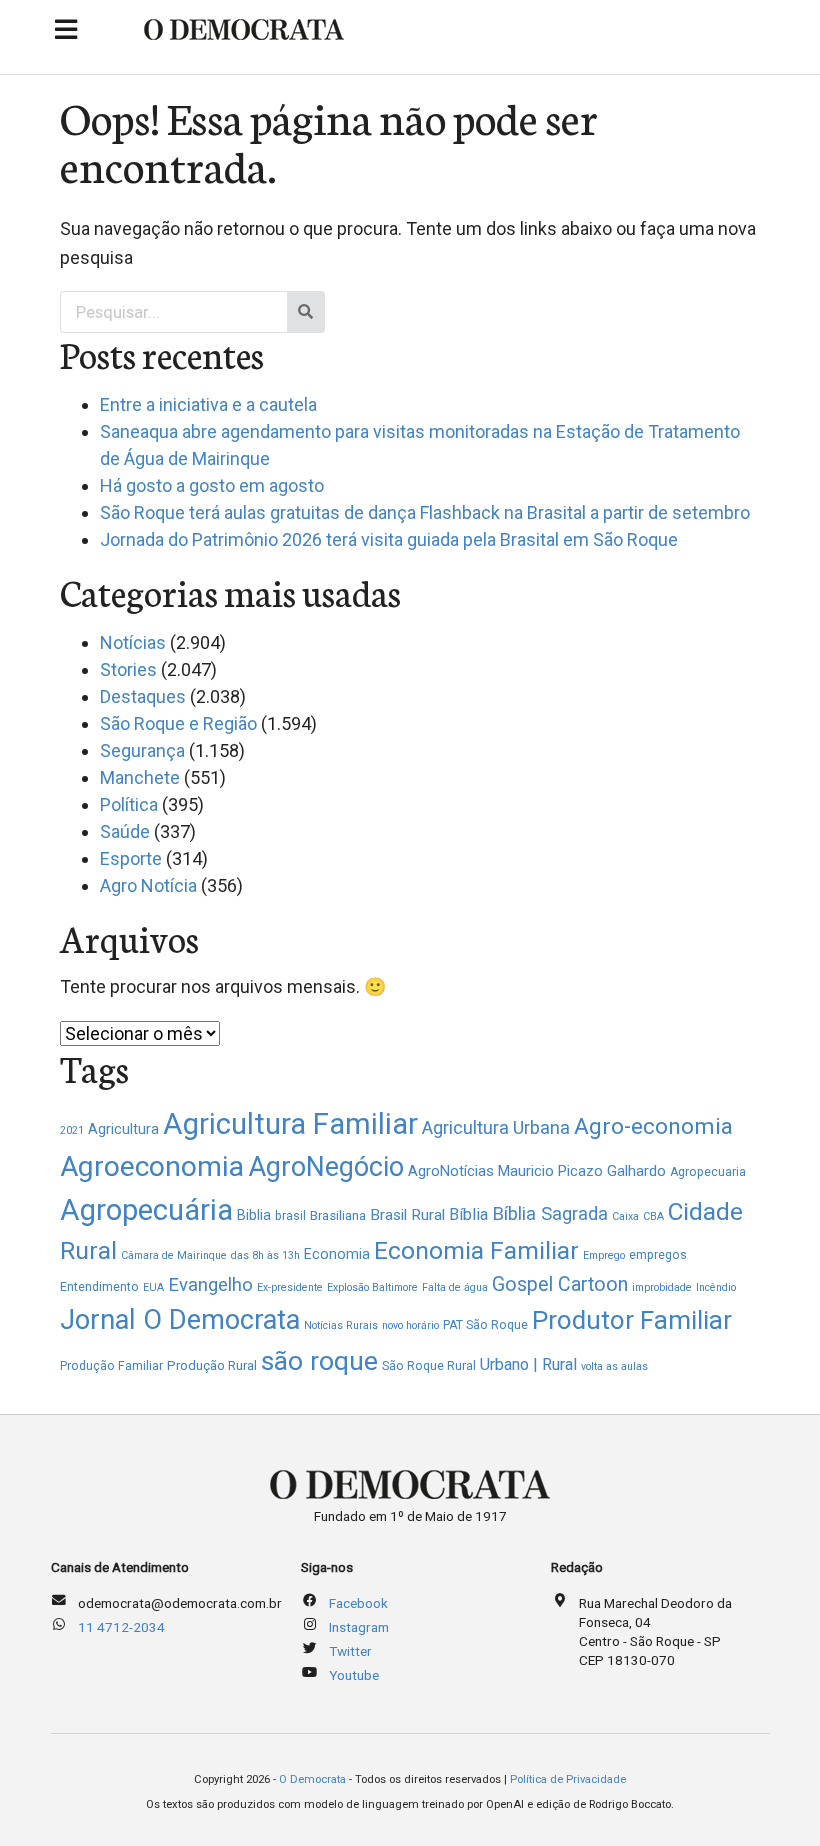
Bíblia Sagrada (550, 1213)
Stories (128, 669)
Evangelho (210, 1285)
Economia (337, 1254)
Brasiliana (338, 1215)
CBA (653, 1216)
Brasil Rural (407, 1215)
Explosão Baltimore (372, 1287)
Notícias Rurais (341, 1325)
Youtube (354, 1675)
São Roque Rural (429, 1366)
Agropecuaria (708, 1172)
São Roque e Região (178, 723)
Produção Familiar (111, 1366)
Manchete (140, 777)
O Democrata (312, 1779)
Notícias (133, 642)
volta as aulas (614, 1366)
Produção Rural (212, 1365)
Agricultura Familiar (290, 1124)
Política (129, 804)
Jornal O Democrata (180, 1320)
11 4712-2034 (121, 1627)
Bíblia (468, 1214)
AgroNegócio (326, 1167)
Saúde (125, 831)
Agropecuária (146, 1210)
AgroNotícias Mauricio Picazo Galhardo (537, 1171)
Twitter (350, 1651)
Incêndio (716, 1287)
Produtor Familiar (632, 1320)
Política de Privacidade (568, 1779)
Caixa (625, 1216)
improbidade (662, 1287)
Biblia (254, 1215)
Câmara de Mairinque (174, 1255)
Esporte (131, 858)
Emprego (604, 1255)
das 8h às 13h (265, 1255)
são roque (319, 1360)
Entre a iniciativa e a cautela (208, 404)
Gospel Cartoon (560, 1284)
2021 (72, 1130)
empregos (658, 1255)
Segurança (142, 750)
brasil (290, 1216)
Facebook (358, 1603)
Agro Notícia (148, 885)
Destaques (143, 696)
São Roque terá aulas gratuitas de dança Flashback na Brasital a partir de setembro (425, 512)
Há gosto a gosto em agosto (212, 485)
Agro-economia (653, 1126)
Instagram (359, 1627)
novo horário (410, 1325)
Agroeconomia (152, 1166)
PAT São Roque (485, 1325)
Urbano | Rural (528, 1364)
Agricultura (123, 1129)
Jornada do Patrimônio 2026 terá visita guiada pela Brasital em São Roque (389, 539)
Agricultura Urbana (496, 1127)
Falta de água (455, 1287)
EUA (153, 1287)
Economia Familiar (476, 1250)
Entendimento (99, 1287)
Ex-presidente (290, 1287)
